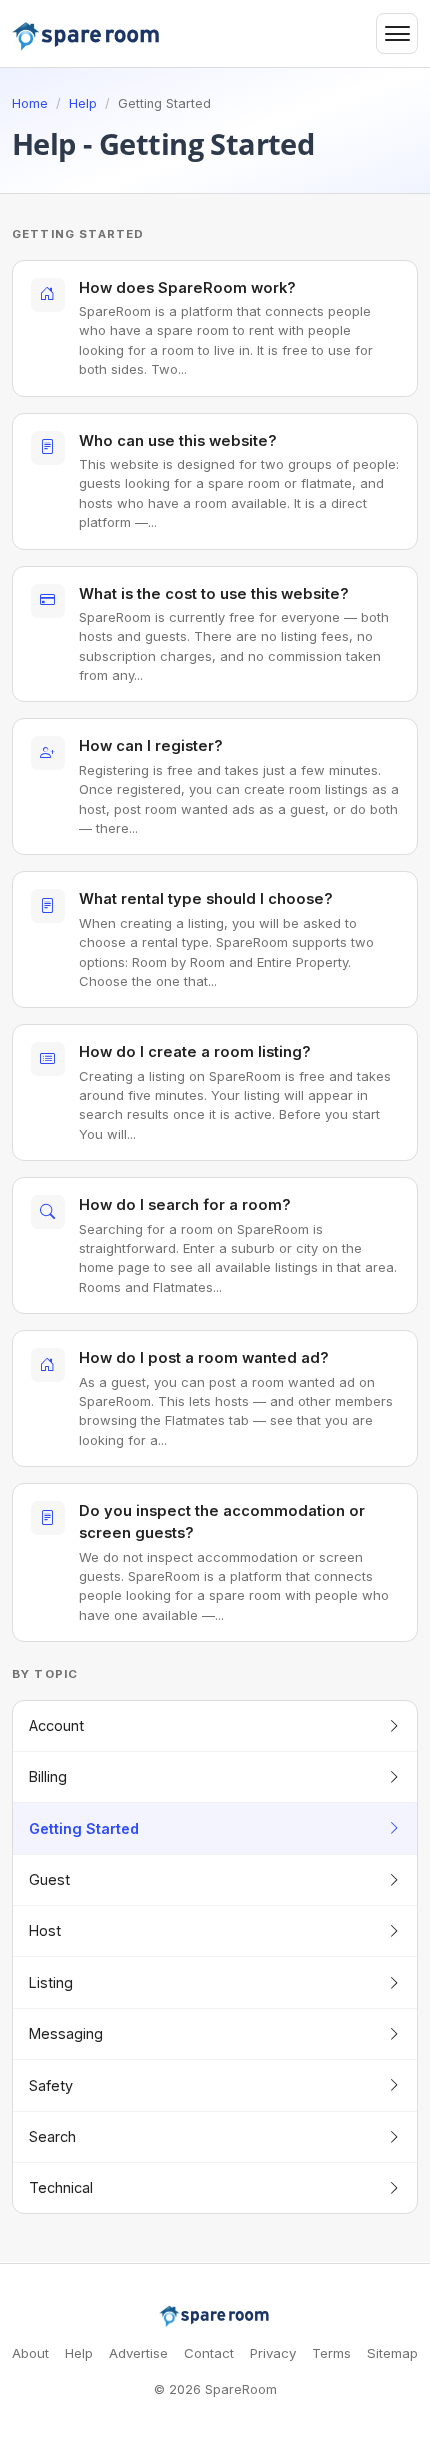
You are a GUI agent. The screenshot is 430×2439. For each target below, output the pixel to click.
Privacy (273, 2353)
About (30, 2353)
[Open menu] (397, 34)
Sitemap (392, 2353)
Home (30, 103)
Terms (331, 2353)
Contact (209, 2353)
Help (83, 103)
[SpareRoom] (215, 2316)
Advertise (138, 2353)
